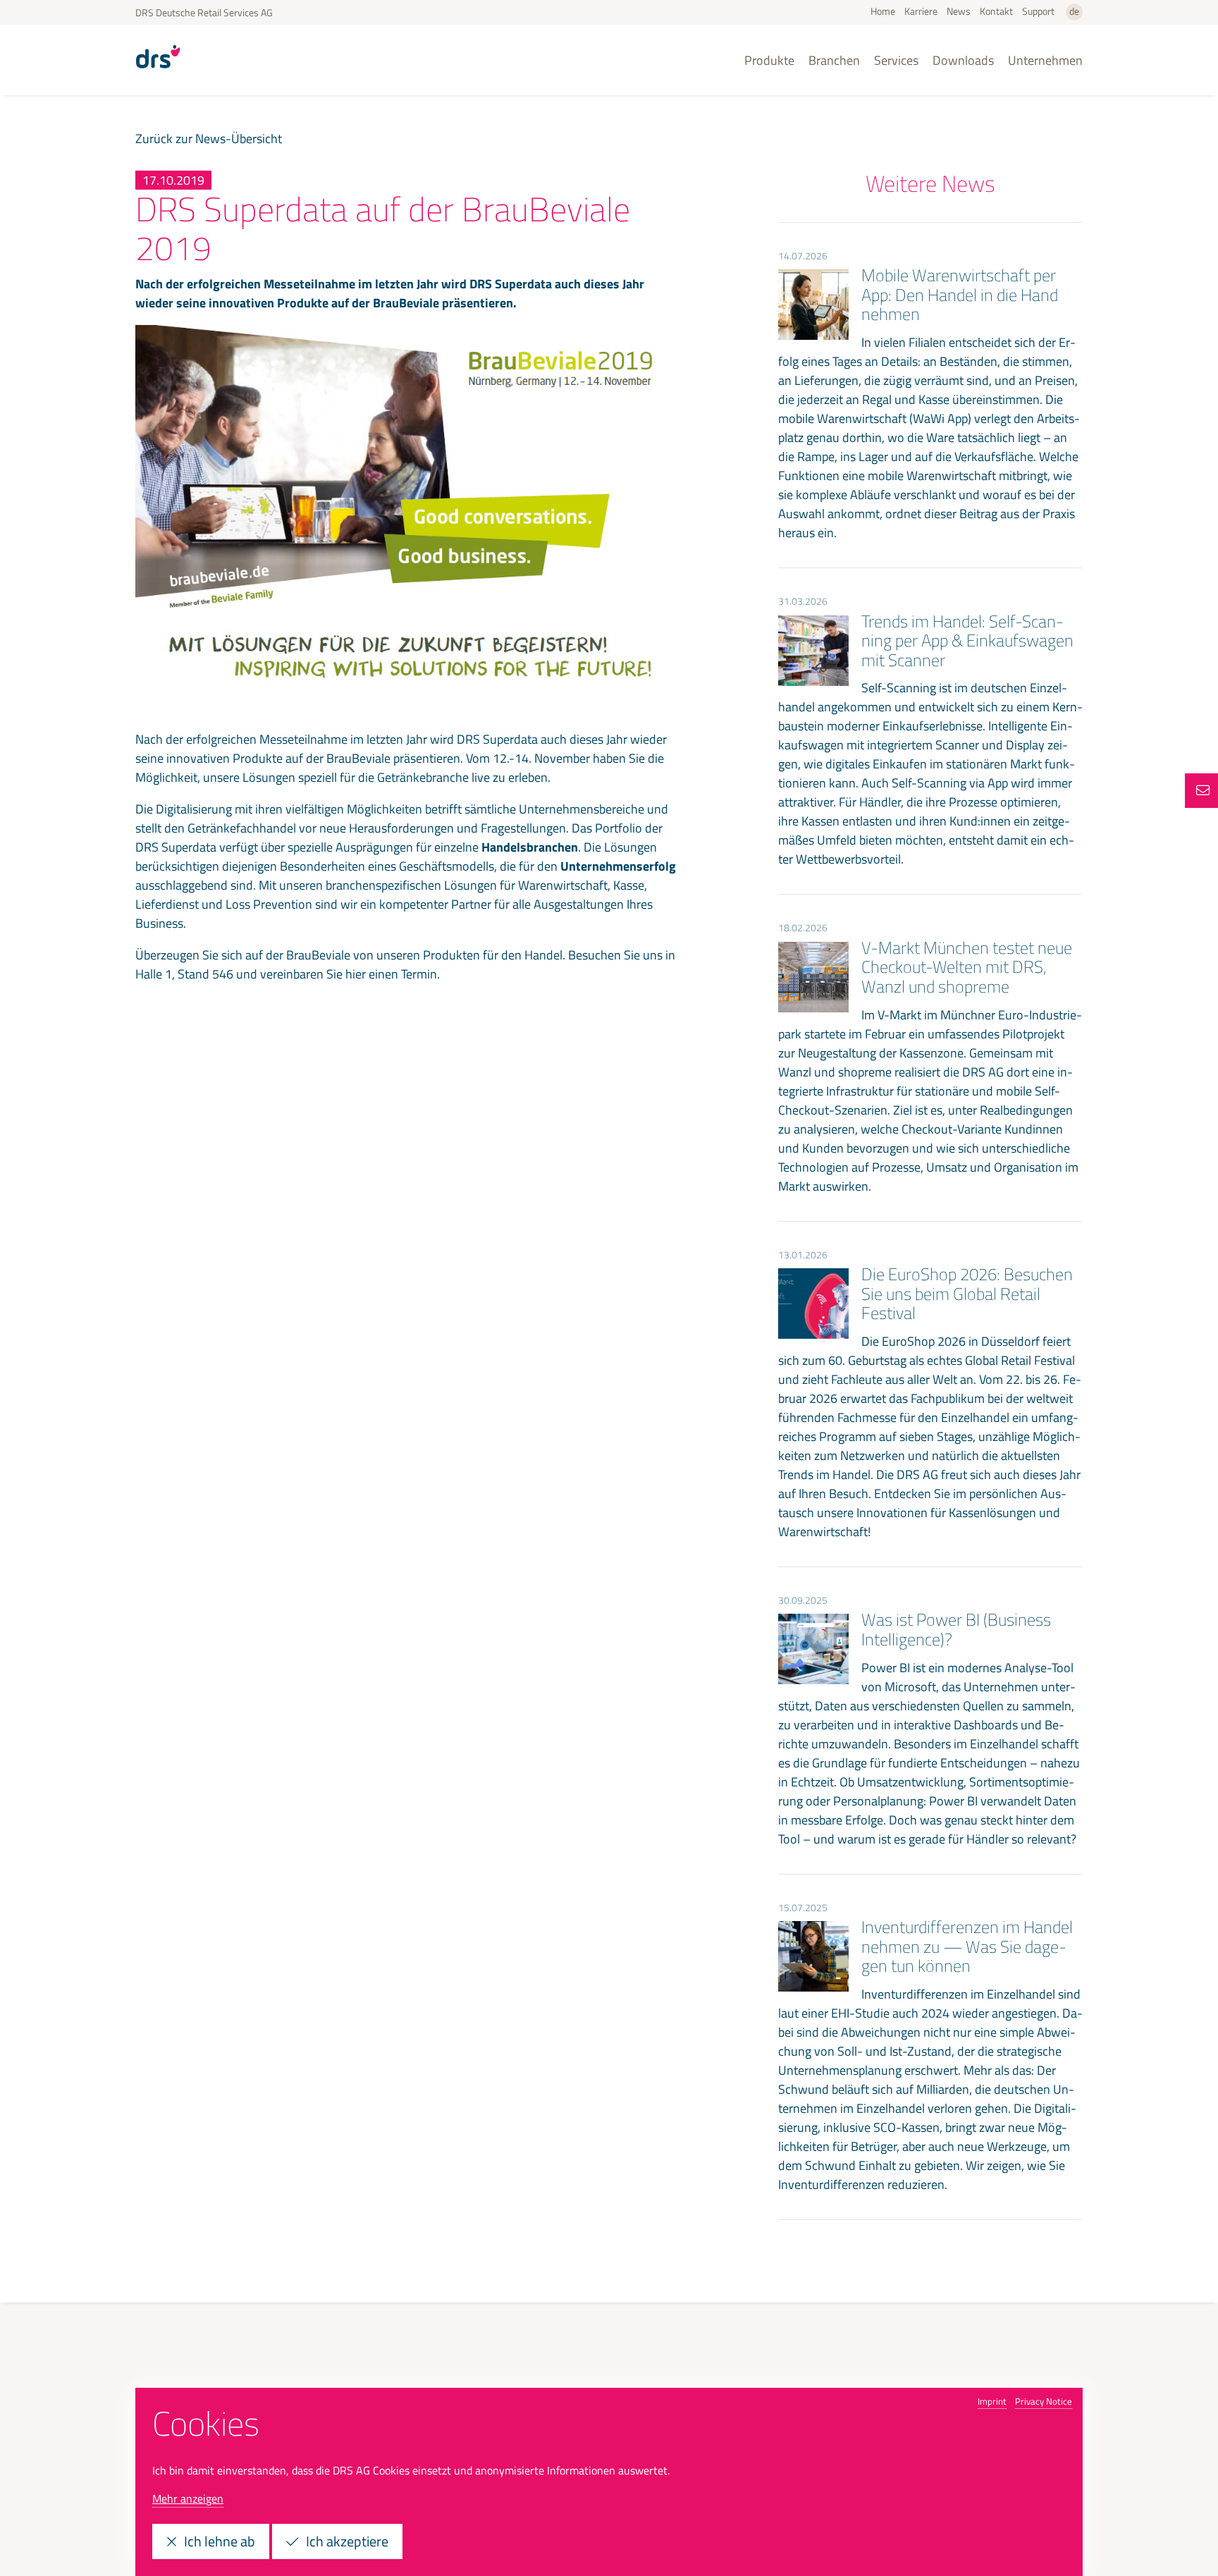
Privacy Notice (1044, 2401)
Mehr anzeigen (188, 2498)
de (1074, 11)
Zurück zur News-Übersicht (209, 139)
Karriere (921, 11)
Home (883, 11)
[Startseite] (158, 73)
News (959, 11)
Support (1038, 11)
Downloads (963, 60)
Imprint (992, 2401)
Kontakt (996, 11)
